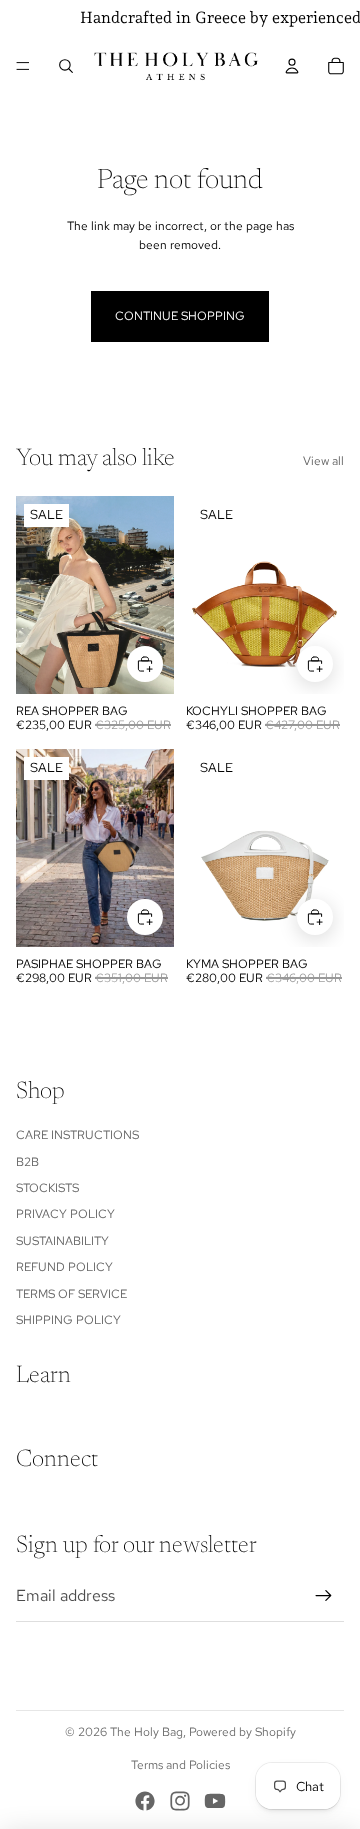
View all (323, 461)
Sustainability (62, 1241)
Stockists (47, 1188)
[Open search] (66, 66)
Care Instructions (77, 1135)
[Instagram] (180, 1801)
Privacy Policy (65, 1214)
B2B (27, 1162)
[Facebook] (145, 1801)
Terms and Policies (180, 1765)
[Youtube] (215, 1801)
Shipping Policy (68, 1320)
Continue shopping (180, 316)
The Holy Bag (146, 1732)
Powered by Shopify (242, 1732)
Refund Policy (64, 1267)
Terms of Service (71, 1294)
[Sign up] (324, 1596)
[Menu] (23, 66)
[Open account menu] (292, 66)
